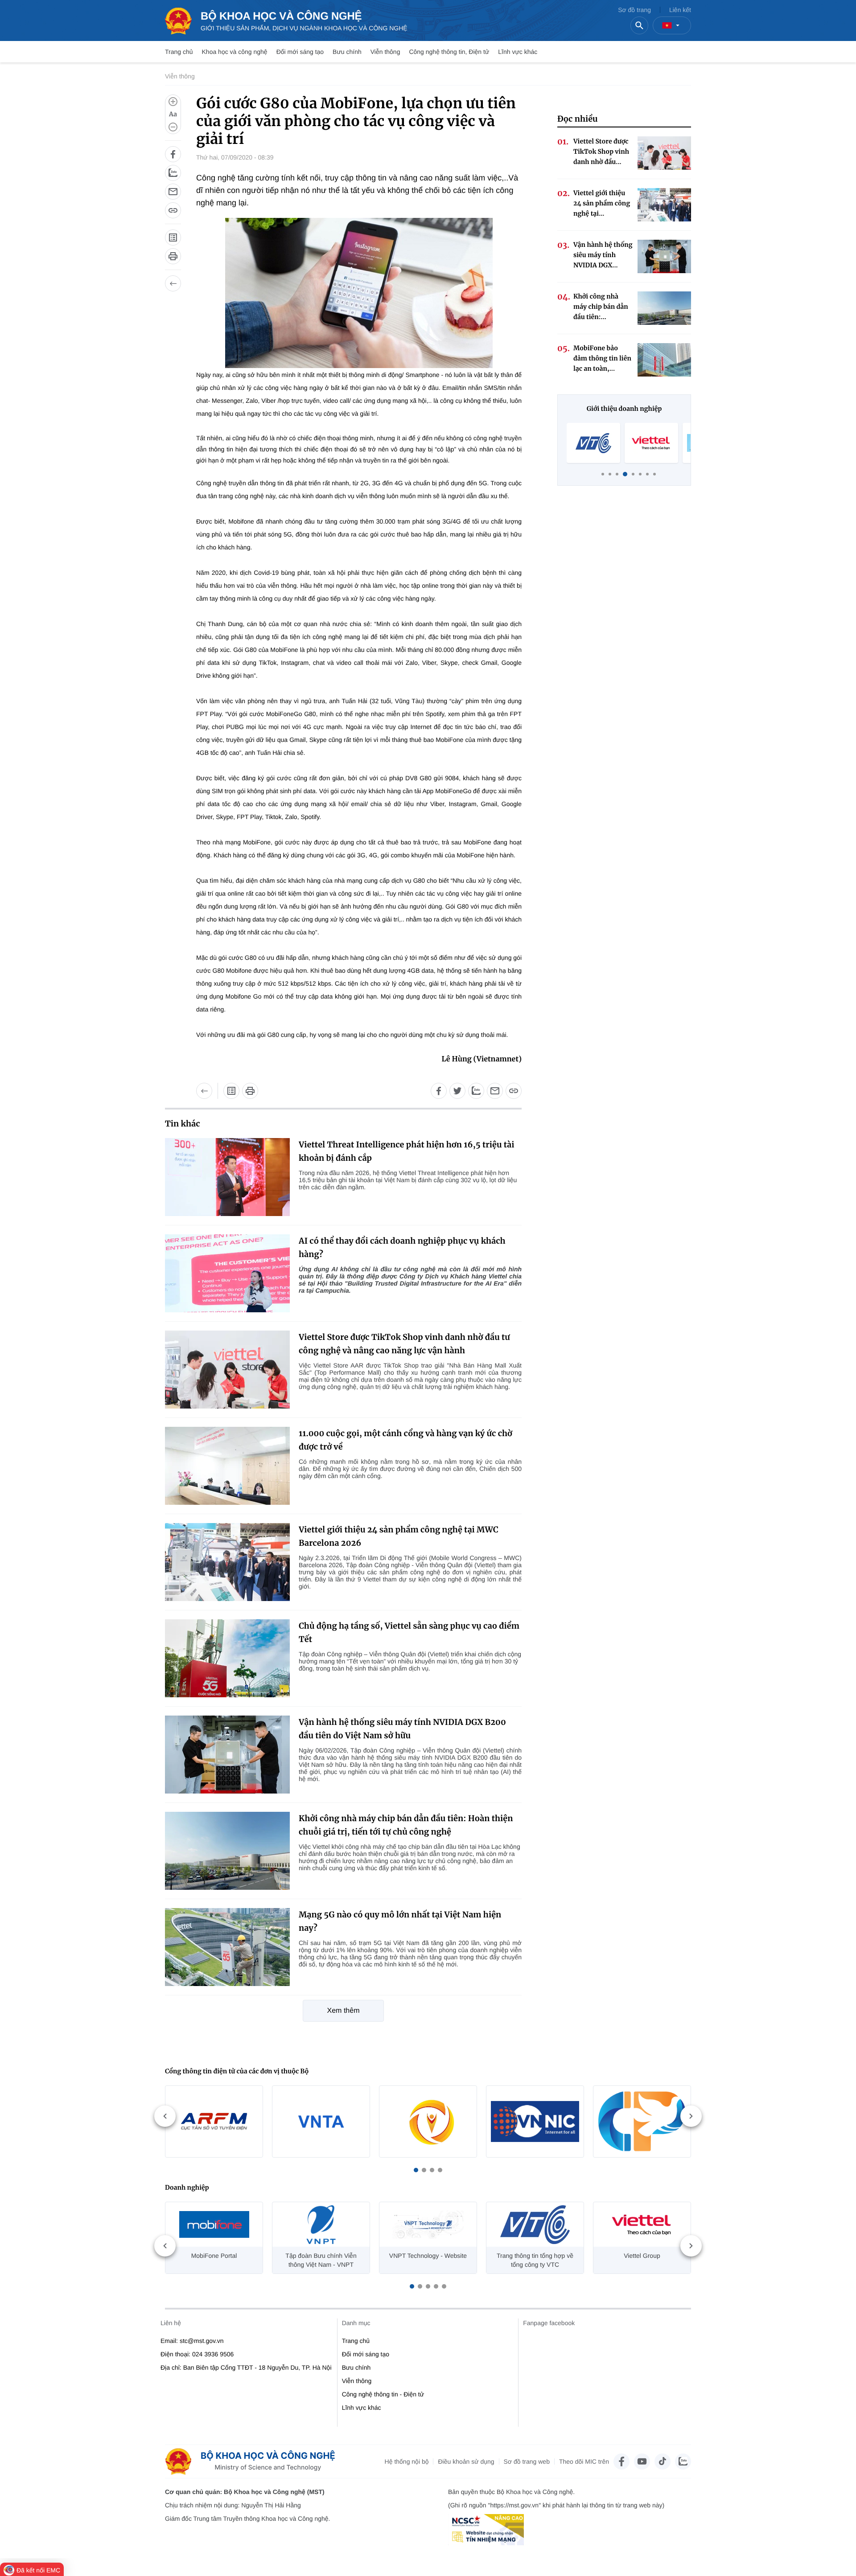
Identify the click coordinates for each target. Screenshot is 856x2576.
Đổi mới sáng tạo (300, 52)
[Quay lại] (173, 283)
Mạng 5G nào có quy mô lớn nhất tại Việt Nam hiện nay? (400, 1921)
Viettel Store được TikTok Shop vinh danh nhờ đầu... (601, 152)
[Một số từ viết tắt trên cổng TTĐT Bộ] (173, 238)
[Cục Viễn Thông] (321, 2121)
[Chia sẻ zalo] (173, 173)
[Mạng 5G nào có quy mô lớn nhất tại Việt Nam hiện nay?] (227, 1947)
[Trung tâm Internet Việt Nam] (535, 2121)
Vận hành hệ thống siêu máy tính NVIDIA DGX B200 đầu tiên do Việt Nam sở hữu (402, 1729)
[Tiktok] (663, 2461)
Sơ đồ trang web (527, 2461)
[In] (173, 256)
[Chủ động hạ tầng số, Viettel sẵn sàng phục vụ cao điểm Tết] (227, 1658)
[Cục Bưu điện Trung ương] (642, 2121)
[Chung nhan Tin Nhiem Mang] (486, 2530)
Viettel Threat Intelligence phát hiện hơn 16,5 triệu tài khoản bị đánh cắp (406, 1151)
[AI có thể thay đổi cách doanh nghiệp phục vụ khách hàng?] (227, 1273)
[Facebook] (621, 2461)
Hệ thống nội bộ (407, 2461)
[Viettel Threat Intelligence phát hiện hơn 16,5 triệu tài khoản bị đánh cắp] (227, 1177)
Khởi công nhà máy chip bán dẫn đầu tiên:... (601, 307)
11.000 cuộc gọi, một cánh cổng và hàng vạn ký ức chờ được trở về (405, 1440)
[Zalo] (683, 2461)
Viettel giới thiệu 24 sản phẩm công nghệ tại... (602, 203)
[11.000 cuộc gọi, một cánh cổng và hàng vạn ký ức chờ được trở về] (227, 1466)
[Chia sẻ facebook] (173, 154)
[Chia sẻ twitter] (457, 1091)
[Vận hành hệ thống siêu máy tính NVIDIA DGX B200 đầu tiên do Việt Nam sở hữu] (227, 1755)
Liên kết (680, 10)
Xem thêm (344, 2011)
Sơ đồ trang (634, 10)
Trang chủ (179, 52)
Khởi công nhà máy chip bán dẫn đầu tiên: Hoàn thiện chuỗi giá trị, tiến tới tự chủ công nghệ (406, 1825)
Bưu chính (347, 52)
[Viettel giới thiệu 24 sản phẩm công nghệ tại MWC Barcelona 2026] (227, 1562)
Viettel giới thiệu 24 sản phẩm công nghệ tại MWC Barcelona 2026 (399, 1536)
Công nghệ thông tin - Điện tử (383, 2394)
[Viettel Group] (651, 443)
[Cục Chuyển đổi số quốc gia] (428, 2121)
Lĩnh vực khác (518, 52)
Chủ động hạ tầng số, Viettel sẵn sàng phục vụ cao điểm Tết (409, 1632)
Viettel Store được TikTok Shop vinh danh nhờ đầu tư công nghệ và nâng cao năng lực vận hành (404, 1344)
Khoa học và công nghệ (235, 52)
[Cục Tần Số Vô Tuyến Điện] (214, 2121)
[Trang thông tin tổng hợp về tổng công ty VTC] (593, 443)
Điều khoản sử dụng (466, 2461)
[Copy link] (173, 210)
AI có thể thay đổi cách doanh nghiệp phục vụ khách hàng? (402, 1247)
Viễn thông (385, 52)
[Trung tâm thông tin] (253, 2461)
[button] (416, 2170)
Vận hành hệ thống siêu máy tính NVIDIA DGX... (603, 255)
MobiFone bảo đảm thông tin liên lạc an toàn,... (602, 358)
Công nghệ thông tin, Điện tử (449, 52)
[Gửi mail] (173, 192)
